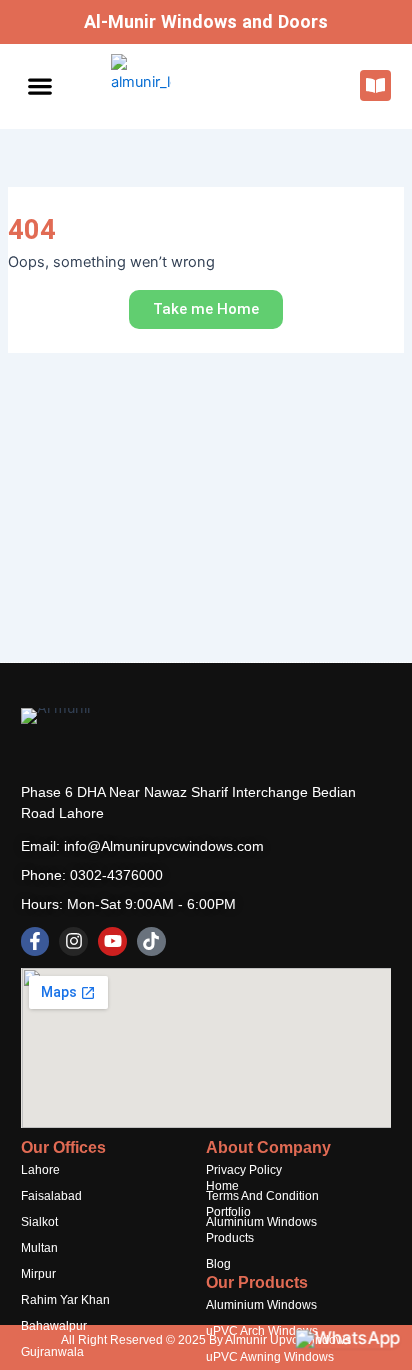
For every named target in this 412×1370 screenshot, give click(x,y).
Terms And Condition (262, 1196)
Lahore (40, 1170)
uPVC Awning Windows (270, 1357)
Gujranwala (52, 1352)
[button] (40, 86)
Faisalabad (51, 1196)
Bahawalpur (54, 1326)
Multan (39, 1248)
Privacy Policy (244, 1170)
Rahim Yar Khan (65, 1300)
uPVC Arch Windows (262, 1331)
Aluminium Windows (261, 1222)
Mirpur (38, 1274)
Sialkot (39, 1222)
